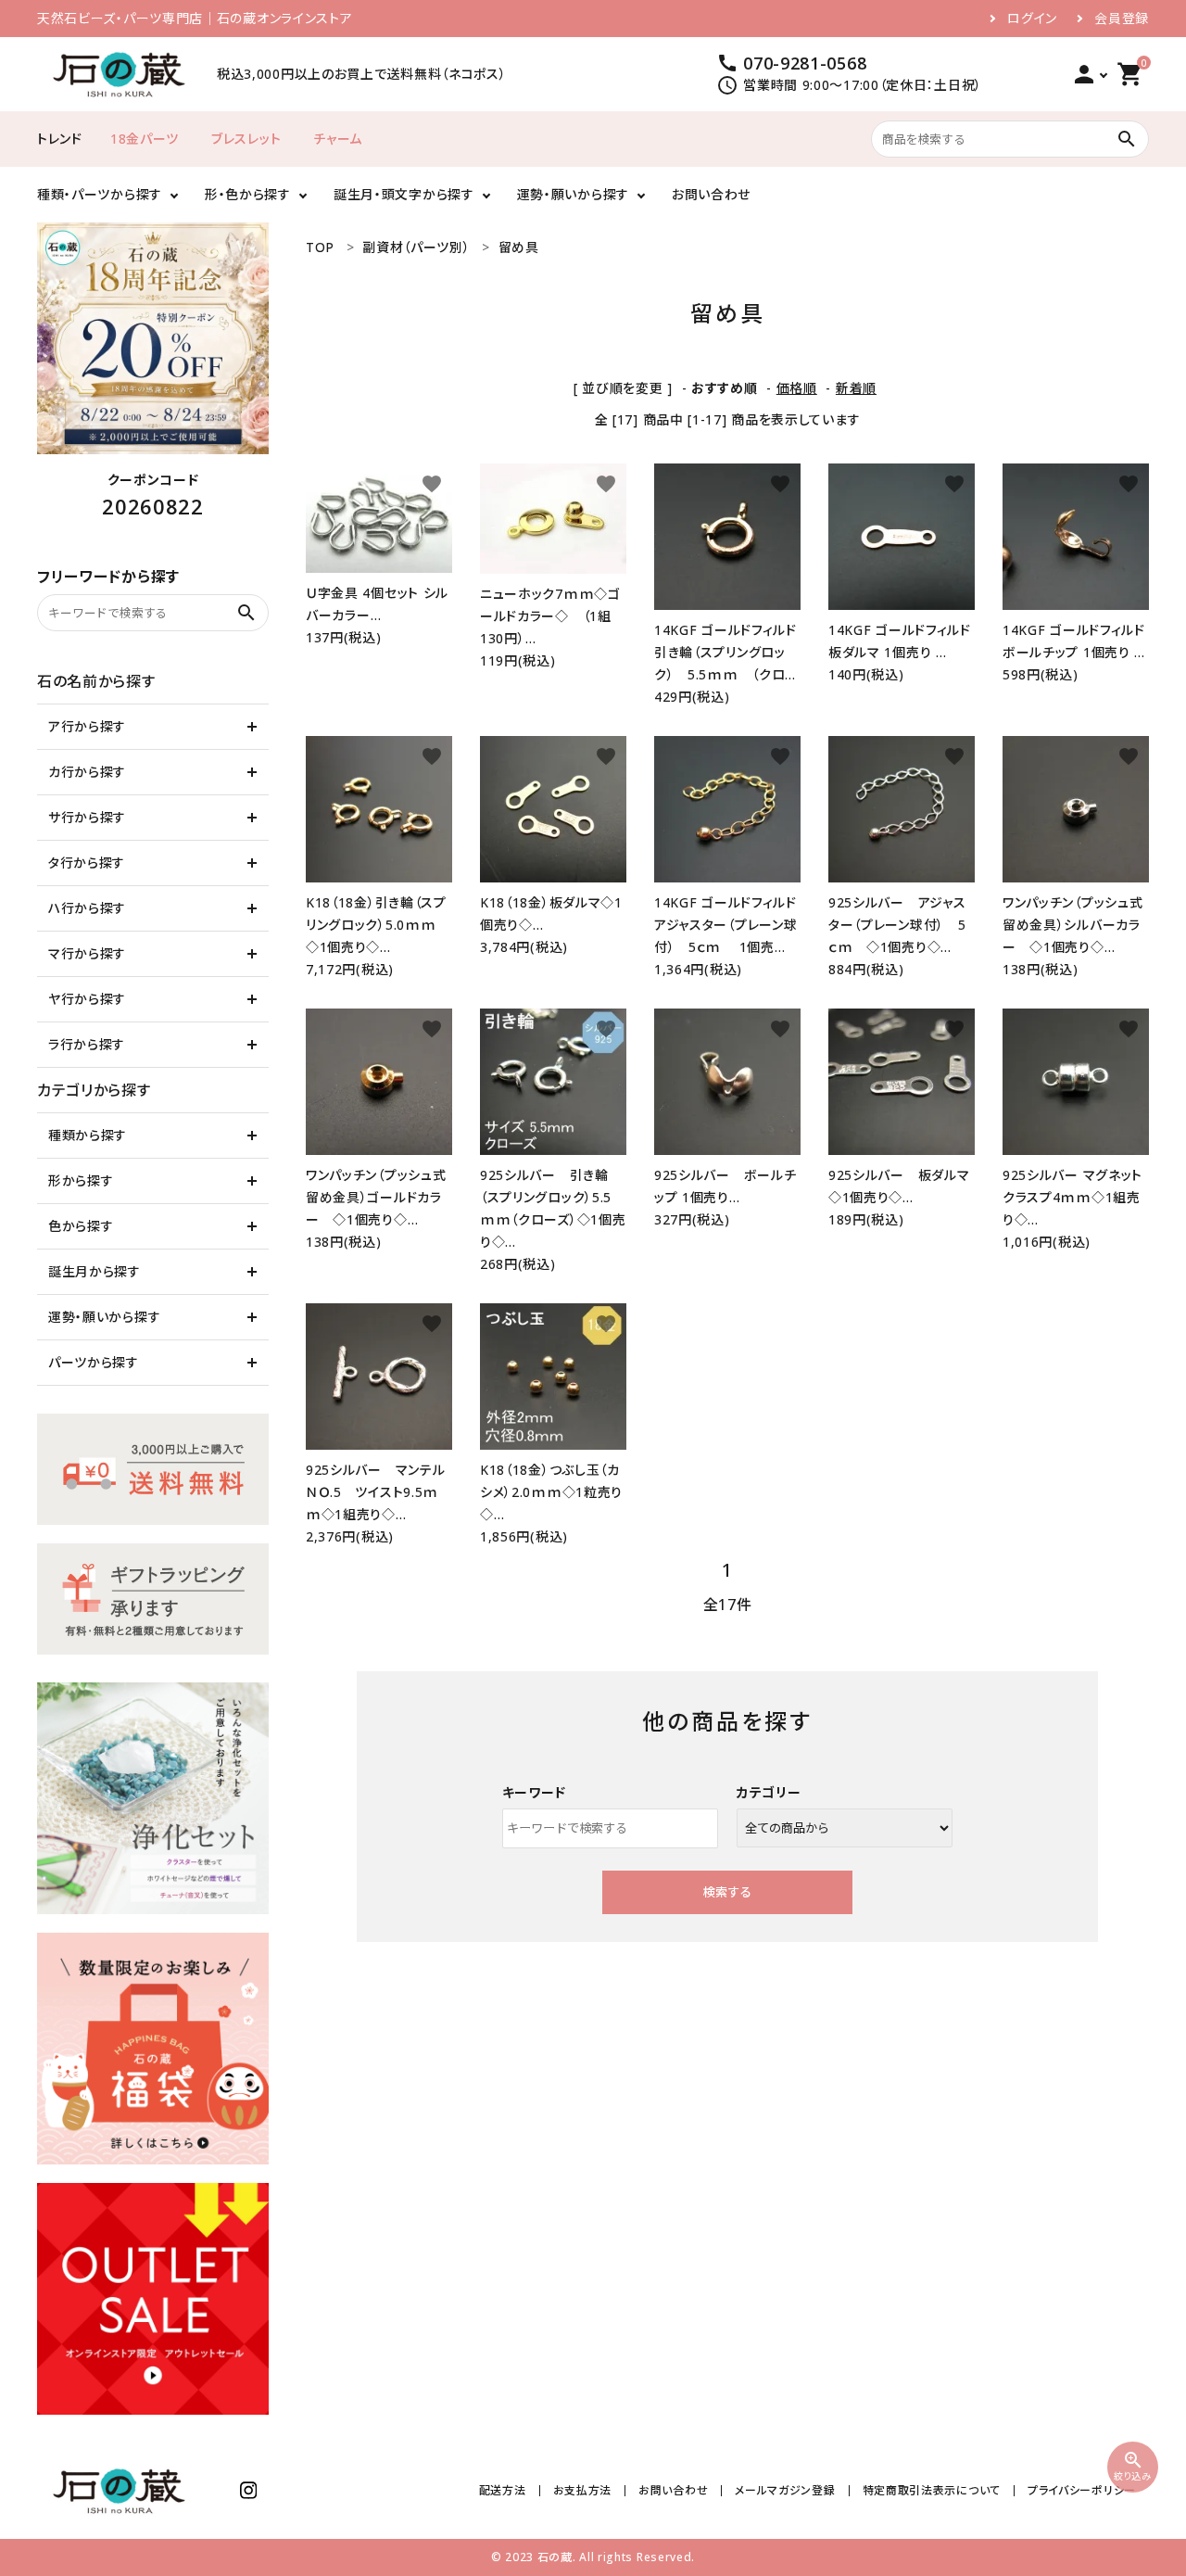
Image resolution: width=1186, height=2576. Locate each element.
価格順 (797, 388)
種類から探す (88, 1135)
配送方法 (503, 2490)
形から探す (81, 1180)
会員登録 (1122, 19)
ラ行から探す (87, 1044)
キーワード (535, 1792)
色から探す (81, 1226)
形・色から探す (248, 194)
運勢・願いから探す (573, 194)
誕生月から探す (95, 1271)
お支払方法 (583, 2490)
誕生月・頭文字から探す (404, 194)
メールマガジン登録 (785, 2490)
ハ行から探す (87, 908)
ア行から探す (87, 726)
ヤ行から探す (87, 999)
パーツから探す (94, 1362)
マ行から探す (87, 953)
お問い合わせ (711, 194)
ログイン (1032, 19)
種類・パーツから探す (100, 194)
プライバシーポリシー (1082, 2490)
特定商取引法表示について (932, 2490)
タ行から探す (87, 863)
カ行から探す (87, 772)
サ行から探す (87, 817)
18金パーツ (145, 139)
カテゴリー (769, 1792)
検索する (727, 1892)
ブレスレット (246, 139)
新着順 (856, 388)
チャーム (338, 139)
